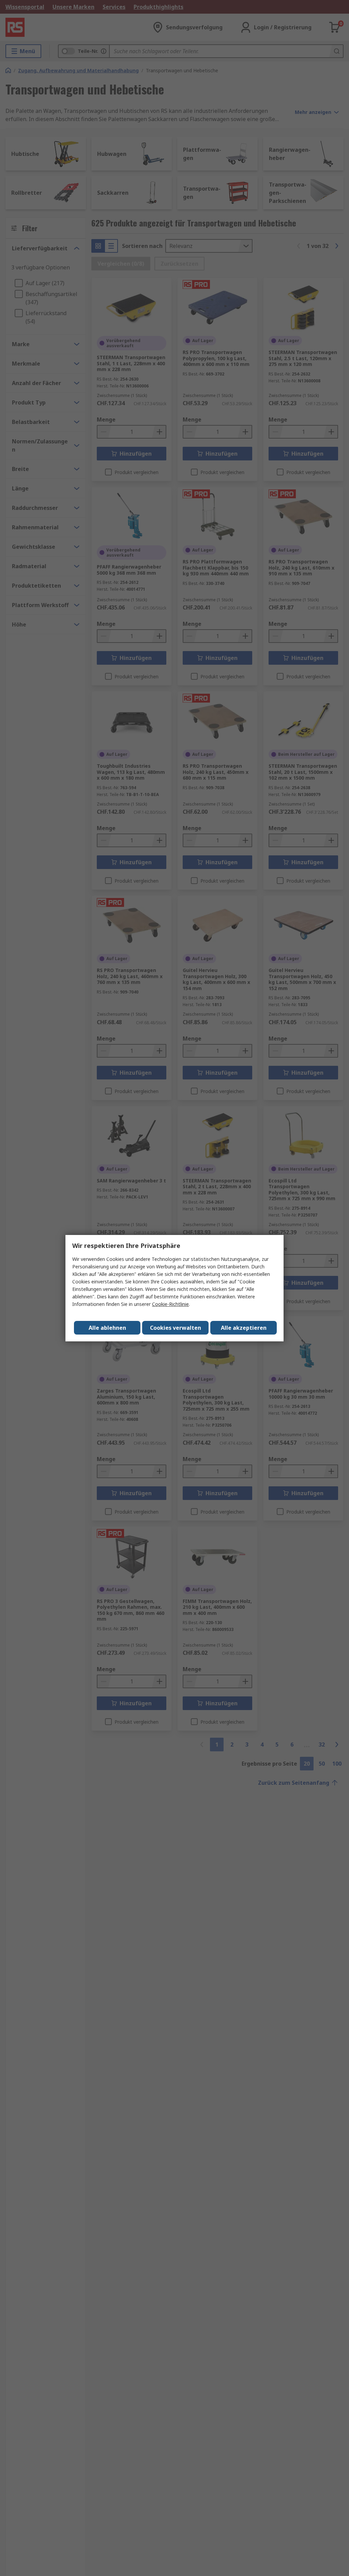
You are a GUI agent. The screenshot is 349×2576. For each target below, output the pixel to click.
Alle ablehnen (107, 1328)
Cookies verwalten (176, 1328)
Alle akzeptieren (244, 1328)
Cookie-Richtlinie (170, 1304)
